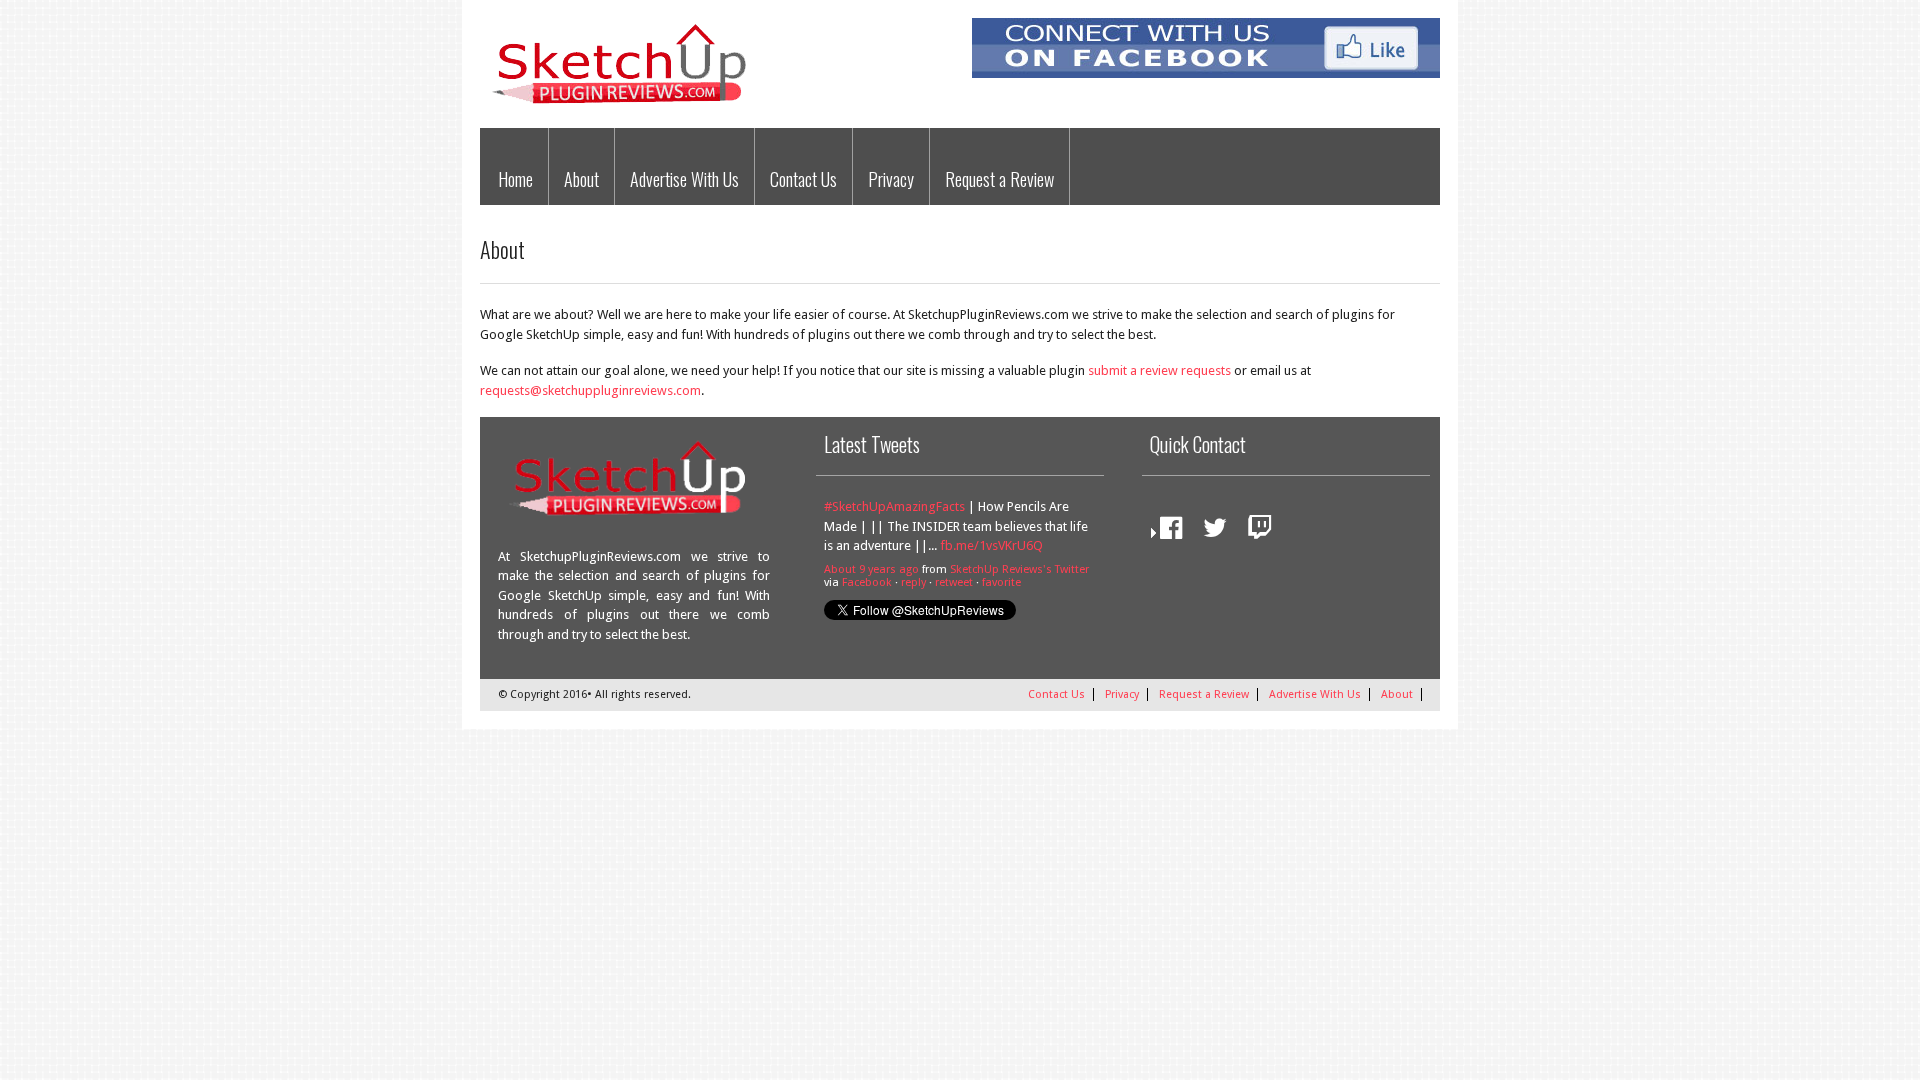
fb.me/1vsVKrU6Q (991, 545)
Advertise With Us (684, 179)
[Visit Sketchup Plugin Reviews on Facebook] (1166, 532)
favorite (1001, 582)
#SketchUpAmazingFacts (894, 506)
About (581, 179)
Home (515, 179)
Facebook (867, 582)
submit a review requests (1159, 370)
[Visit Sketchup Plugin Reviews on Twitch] (1255, 532)
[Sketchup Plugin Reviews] (626, 106)
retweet (954, 582)
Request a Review (999, 179)
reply (913, 582)
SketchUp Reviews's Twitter (1019, 569)
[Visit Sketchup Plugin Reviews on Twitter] (1210, 532)
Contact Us (803, 179)
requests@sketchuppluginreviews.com (590, 390)
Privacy (891, 179)
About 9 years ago (871, 569)
